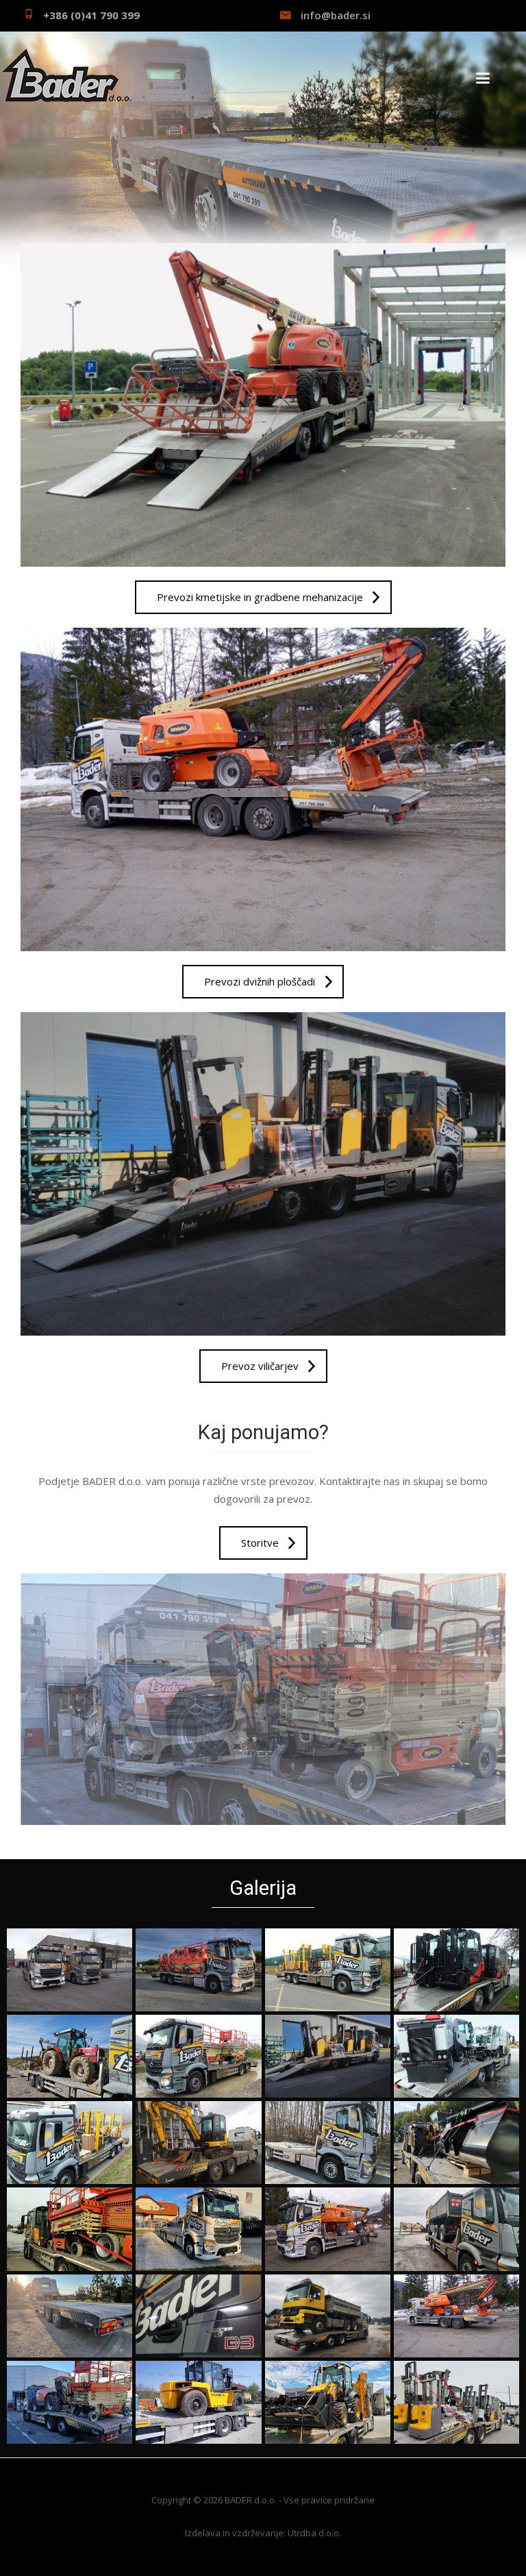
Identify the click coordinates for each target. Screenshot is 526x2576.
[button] (70, 1970)
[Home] (66, 75)
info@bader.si (336, 15)
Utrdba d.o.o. (314, 2533)
